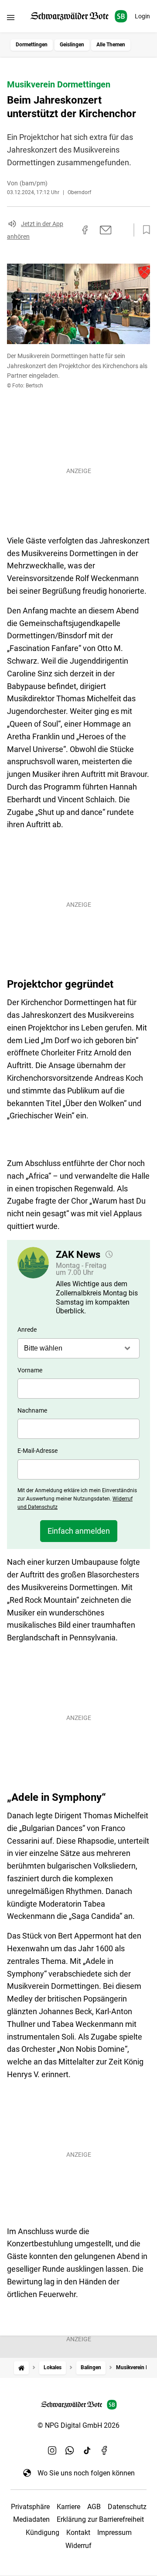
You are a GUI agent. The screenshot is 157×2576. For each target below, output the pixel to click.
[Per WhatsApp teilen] (122, 230)
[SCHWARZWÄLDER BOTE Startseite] (79, 16)
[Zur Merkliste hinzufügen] (144, 230)
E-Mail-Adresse (38, 1451)
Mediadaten (31, 2519)
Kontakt (78, 2532)
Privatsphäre (30, 2507)
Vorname (30, 1370)
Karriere (68, 2507)
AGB (94, 2507)
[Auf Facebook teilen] (85, 230)
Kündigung (43, 2532)
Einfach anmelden (79, 1531)
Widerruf (78, 2546)
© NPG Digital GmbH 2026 (78, 2425)
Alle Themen (111, 45)
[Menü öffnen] (11, 17)
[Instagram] (52, 2450)
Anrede (27, 1330)
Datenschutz (127, 2507)
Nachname (32, 1410)
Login (142, 16)
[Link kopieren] (69, 230)
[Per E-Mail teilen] (106, 230)
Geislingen (72, 45)
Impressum (114, 2532)
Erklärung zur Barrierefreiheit (100, 2519)
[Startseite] (21, 2368)
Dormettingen (32, 45)
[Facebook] (105, 2450)
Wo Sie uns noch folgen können (86, 2473)
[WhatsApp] (70, 2450)
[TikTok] (87, 2450)
